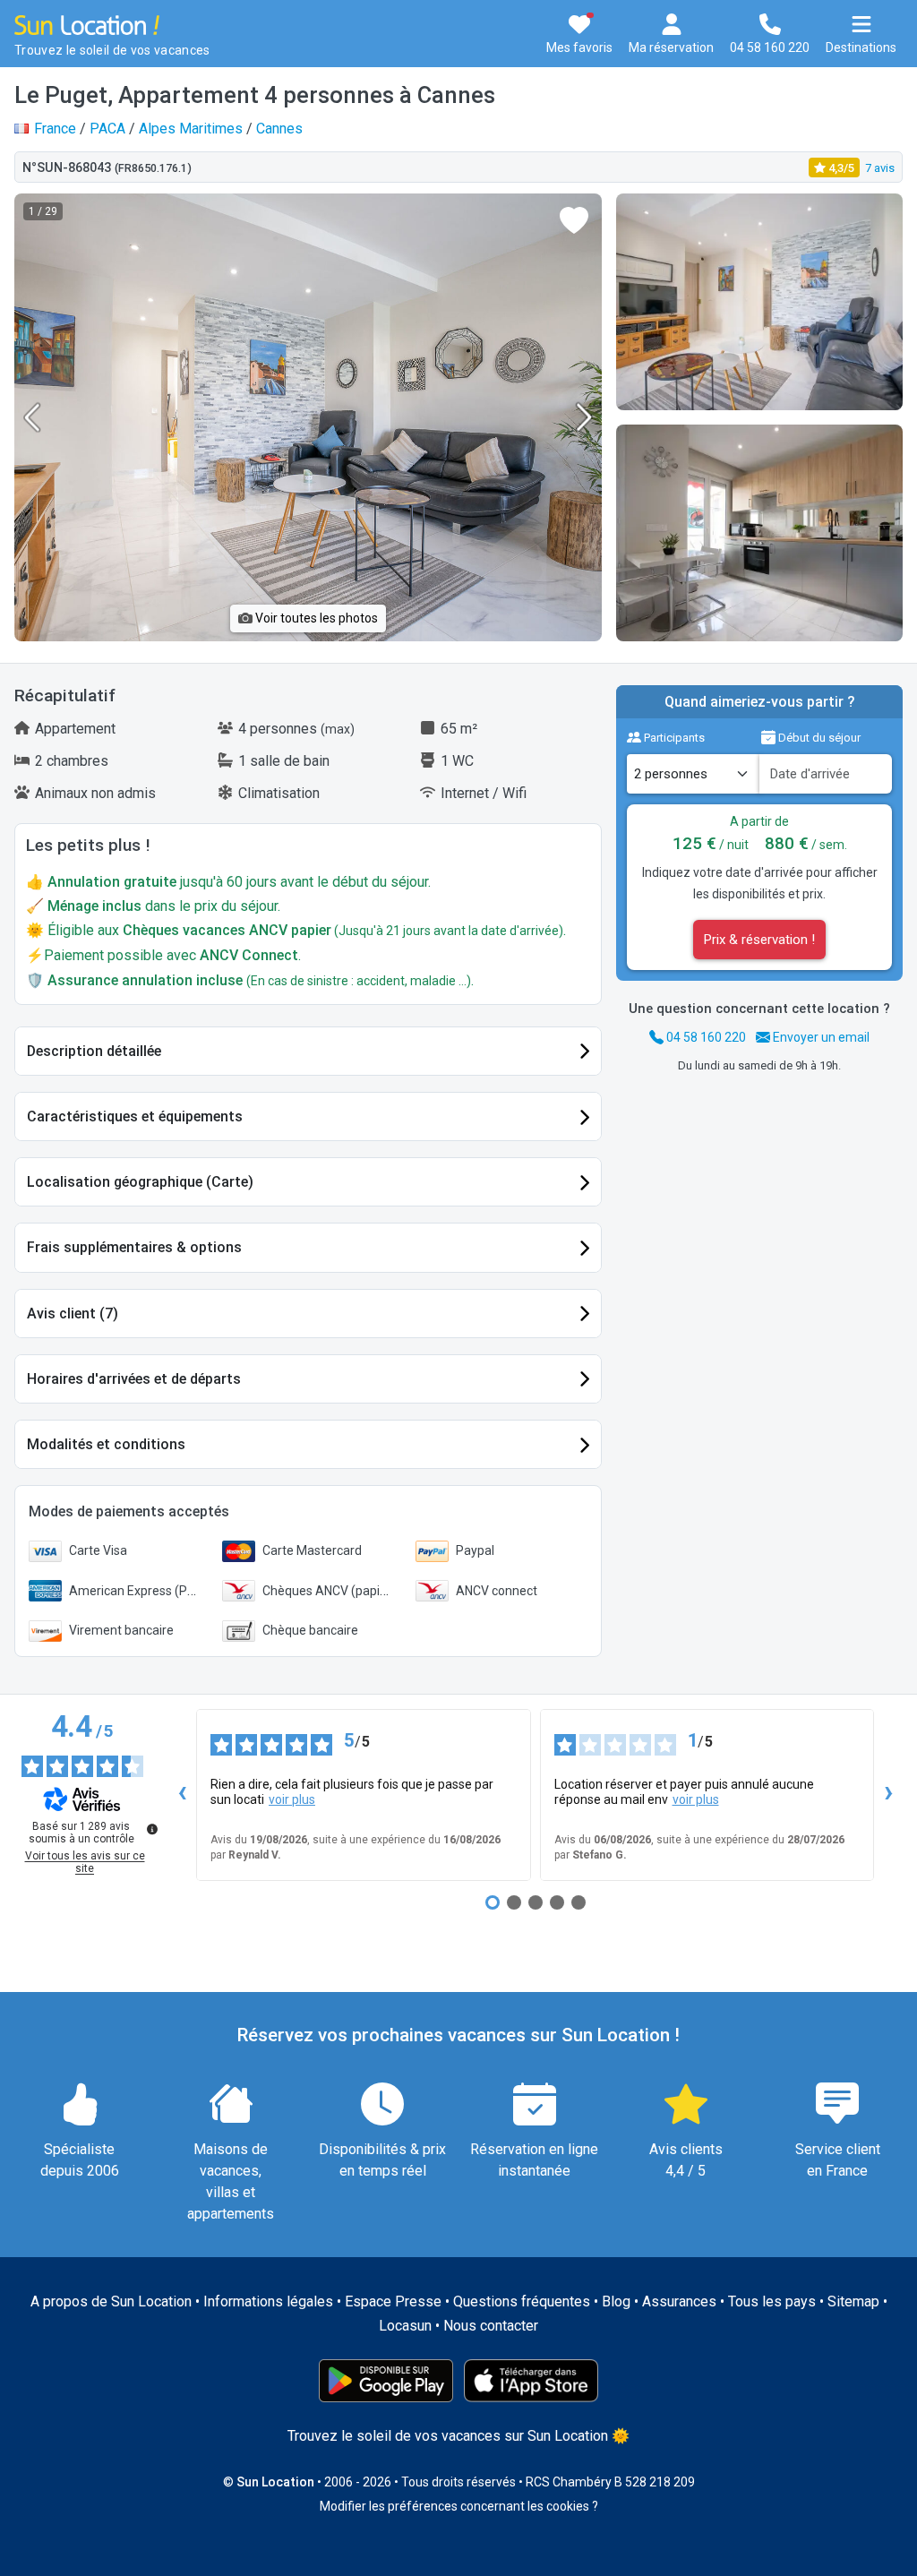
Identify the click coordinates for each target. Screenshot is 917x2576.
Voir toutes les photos (315, 618)
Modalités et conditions (106, 1444)
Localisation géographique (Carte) (140, 1182)
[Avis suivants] (888, 1795)
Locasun (405, 2326)
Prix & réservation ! (759, 940)
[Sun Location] (87, 24)
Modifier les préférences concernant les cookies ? (459, 2506)
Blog (616, 2301)
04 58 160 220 (705, 1037)
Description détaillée (94, 1051)
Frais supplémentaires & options (134, 1247)
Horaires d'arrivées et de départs (134, 1379)
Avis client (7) (73, 1314)
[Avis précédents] (182, 1795)
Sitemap (853, 2301)
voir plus (292, 1799)
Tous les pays (772, 2301)
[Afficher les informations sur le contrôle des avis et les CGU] (152, 1829)
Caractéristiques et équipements (135, 1116)
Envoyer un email (820, 1037)
